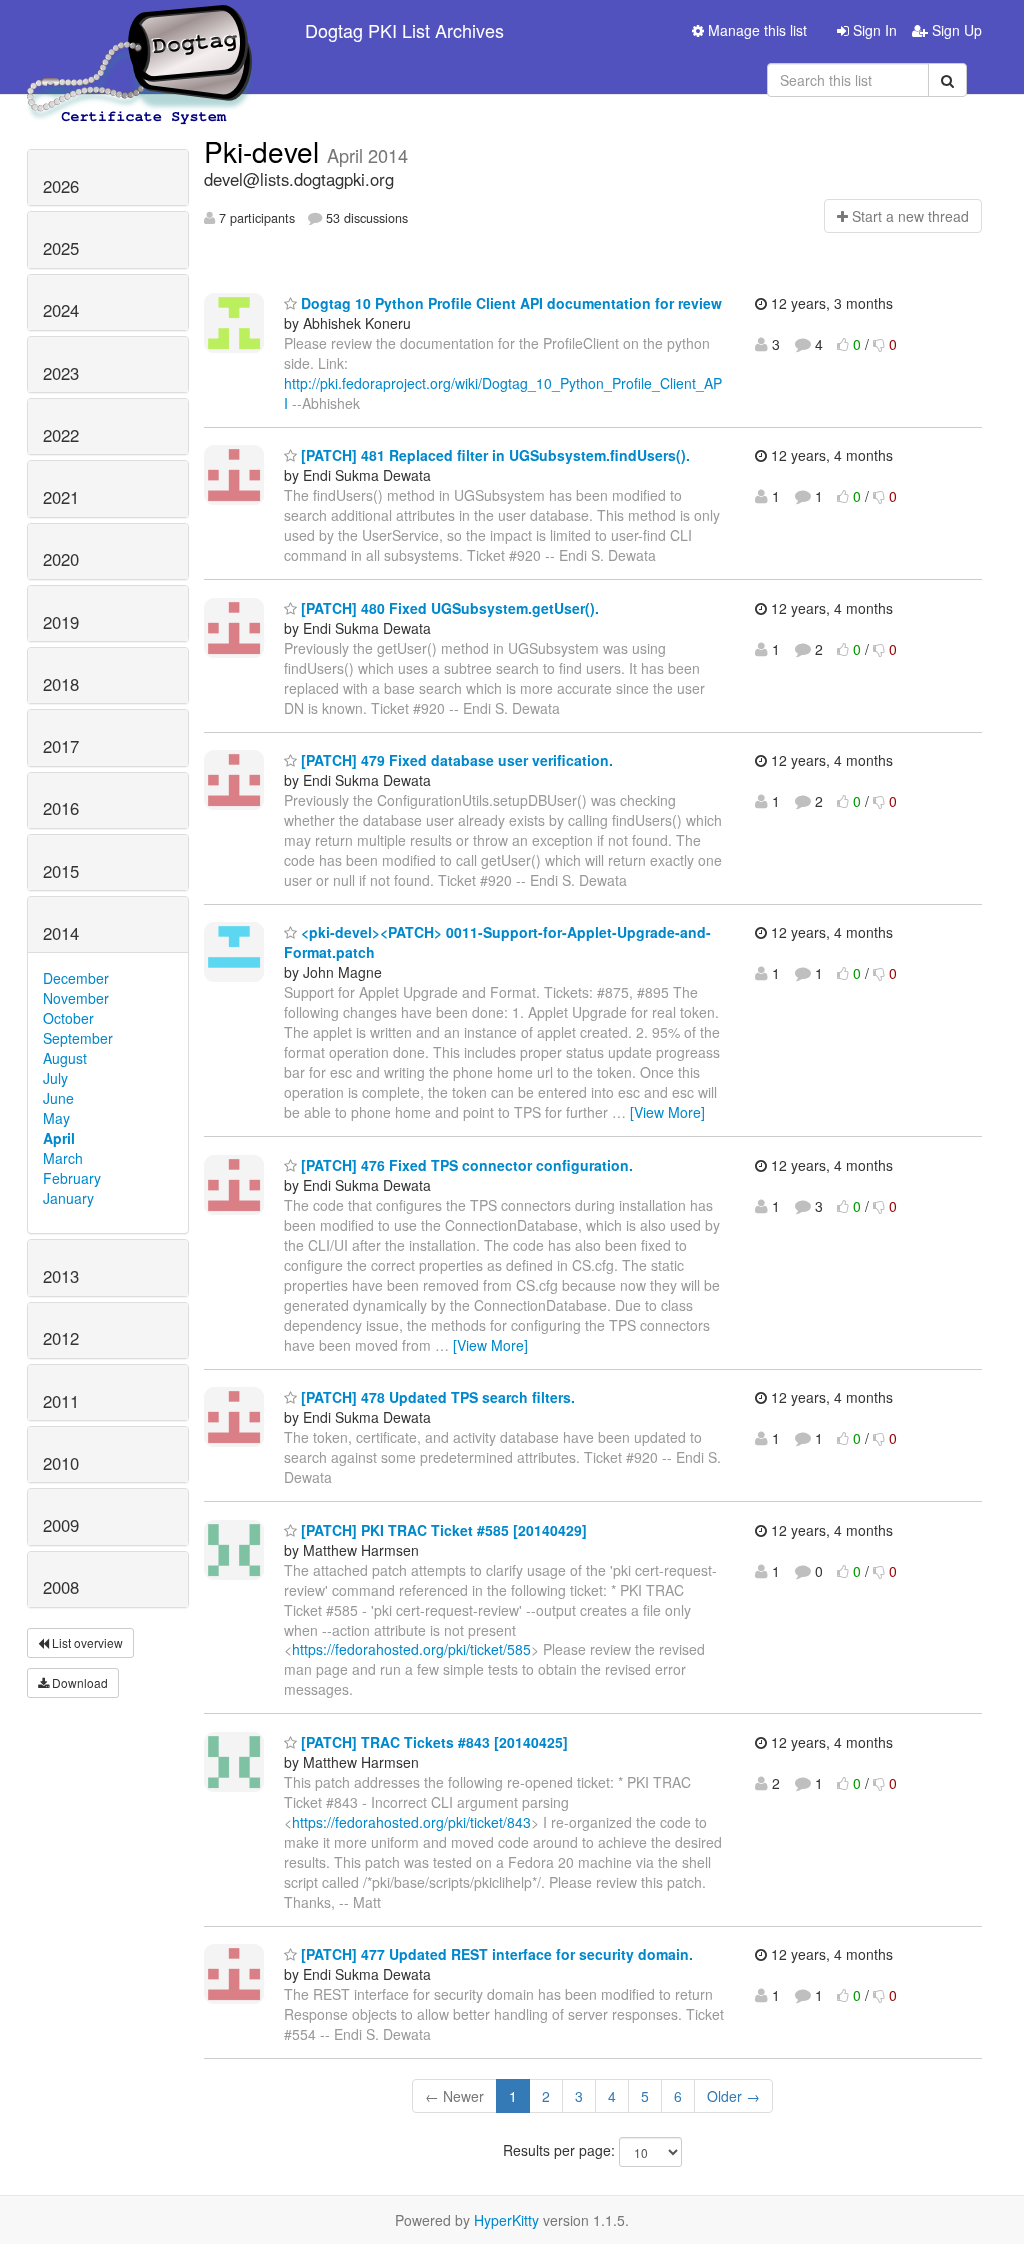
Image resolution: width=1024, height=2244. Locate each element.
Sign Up (955, 30)
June (58, 1098)
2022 (61, 435)
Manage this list (755, 30)
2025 (61, 248)
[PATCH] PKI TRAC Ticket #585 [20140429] (442, 1530)
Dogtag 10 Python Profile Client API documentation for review (509, 303)
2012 (61, 1338)
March (63, 1158)
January (68, 1198)
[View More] (667, 1112)
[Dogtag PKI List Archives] (141, 30)
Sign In (873, 30)
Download (78, 1682)
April (59, 1138)
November (76, 998)
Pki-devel (265, 151)
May (56, 1118)
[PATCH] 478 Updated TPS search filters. (436, 1397)
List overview (86, 1642)
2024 (61, 310)
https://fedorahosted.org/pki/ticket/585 (411, 1649)
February (72, 1178)
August (65, 1058)
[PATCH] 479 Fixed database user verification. (455, 760)
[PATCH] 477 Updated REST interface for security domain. (495, 1954)
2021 (61, 497)
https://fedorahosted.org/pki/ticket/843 (411, 1822)
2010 (61, 1463)
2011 (61, 1401)
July (55, 1078)
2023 (61, 373)
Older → (733, 2096)
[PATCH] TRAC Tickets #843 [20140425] (432, 1742)
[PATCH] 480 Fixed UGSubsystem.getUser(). (448, 608)
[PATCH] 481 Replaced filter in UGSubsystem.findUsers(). (493, 455)
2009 (61, 1525)
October (68, 1018)
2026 (61, 186)
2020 (61, 559)
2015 (61, 871)
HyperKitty (506, 2220)
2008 (61, 1587)
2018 (61, 684)
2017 (61, 746)
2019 (61, 622)
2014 (61, 933)
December (76, 978)
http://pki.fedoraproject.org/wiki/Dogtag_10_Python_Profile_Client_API (503, 393)
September (78, 1038)
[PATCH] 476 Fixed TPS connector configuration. (465, 1165)
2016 (61, 808)
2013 (61, 1276)
